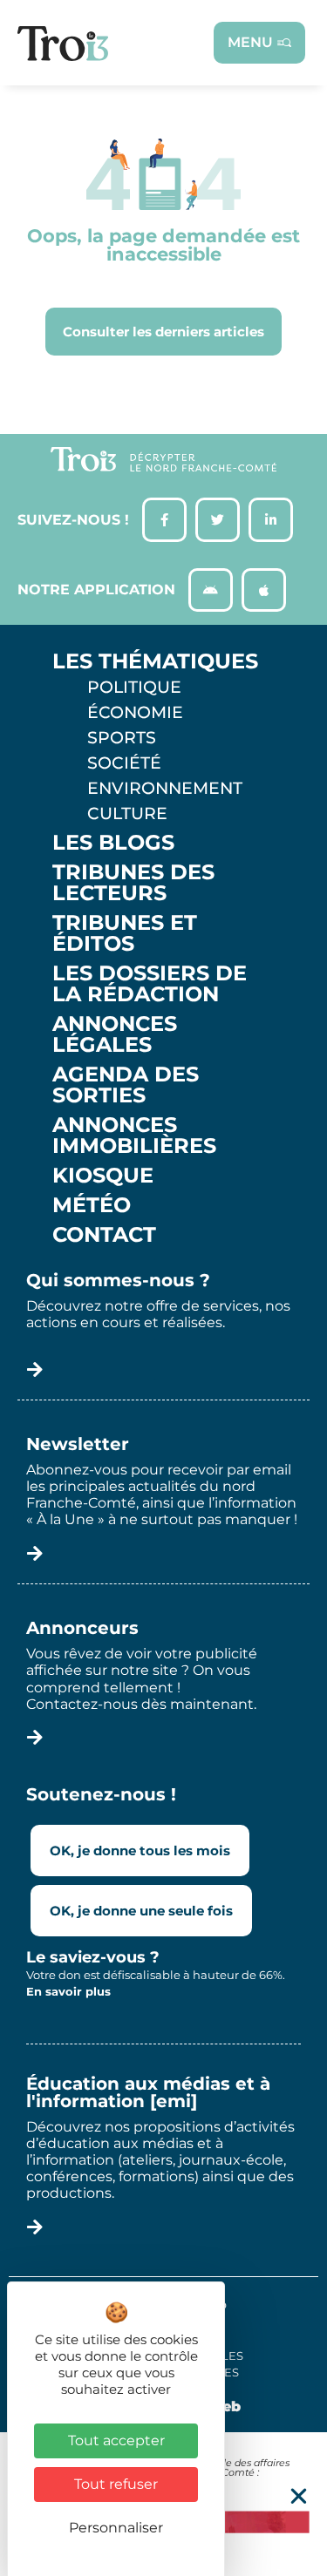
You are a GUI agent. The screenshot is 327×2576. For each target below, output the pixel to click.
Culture (127, 813)
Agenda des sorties (126, 1085)
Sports (122, 737)
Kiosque (103, 1176)
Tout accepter (116, 2440)
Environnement (165, 788)
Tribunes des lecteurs (133, 883)
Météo (92, 1205)
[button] (299, 2496)
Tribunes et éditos (125, 933)
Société (124, 763)
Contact (104, 1235)
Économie (135, 712)
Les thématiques (155, 661)
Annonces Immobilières (134, 1135)
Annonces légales (115, 1034)
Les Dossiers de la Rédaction (150, 984)
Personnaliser (116, 2528)
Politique (134, 687)
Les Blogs (113, 843)
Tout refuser (116, 2484)
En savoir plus (68, 1991)
